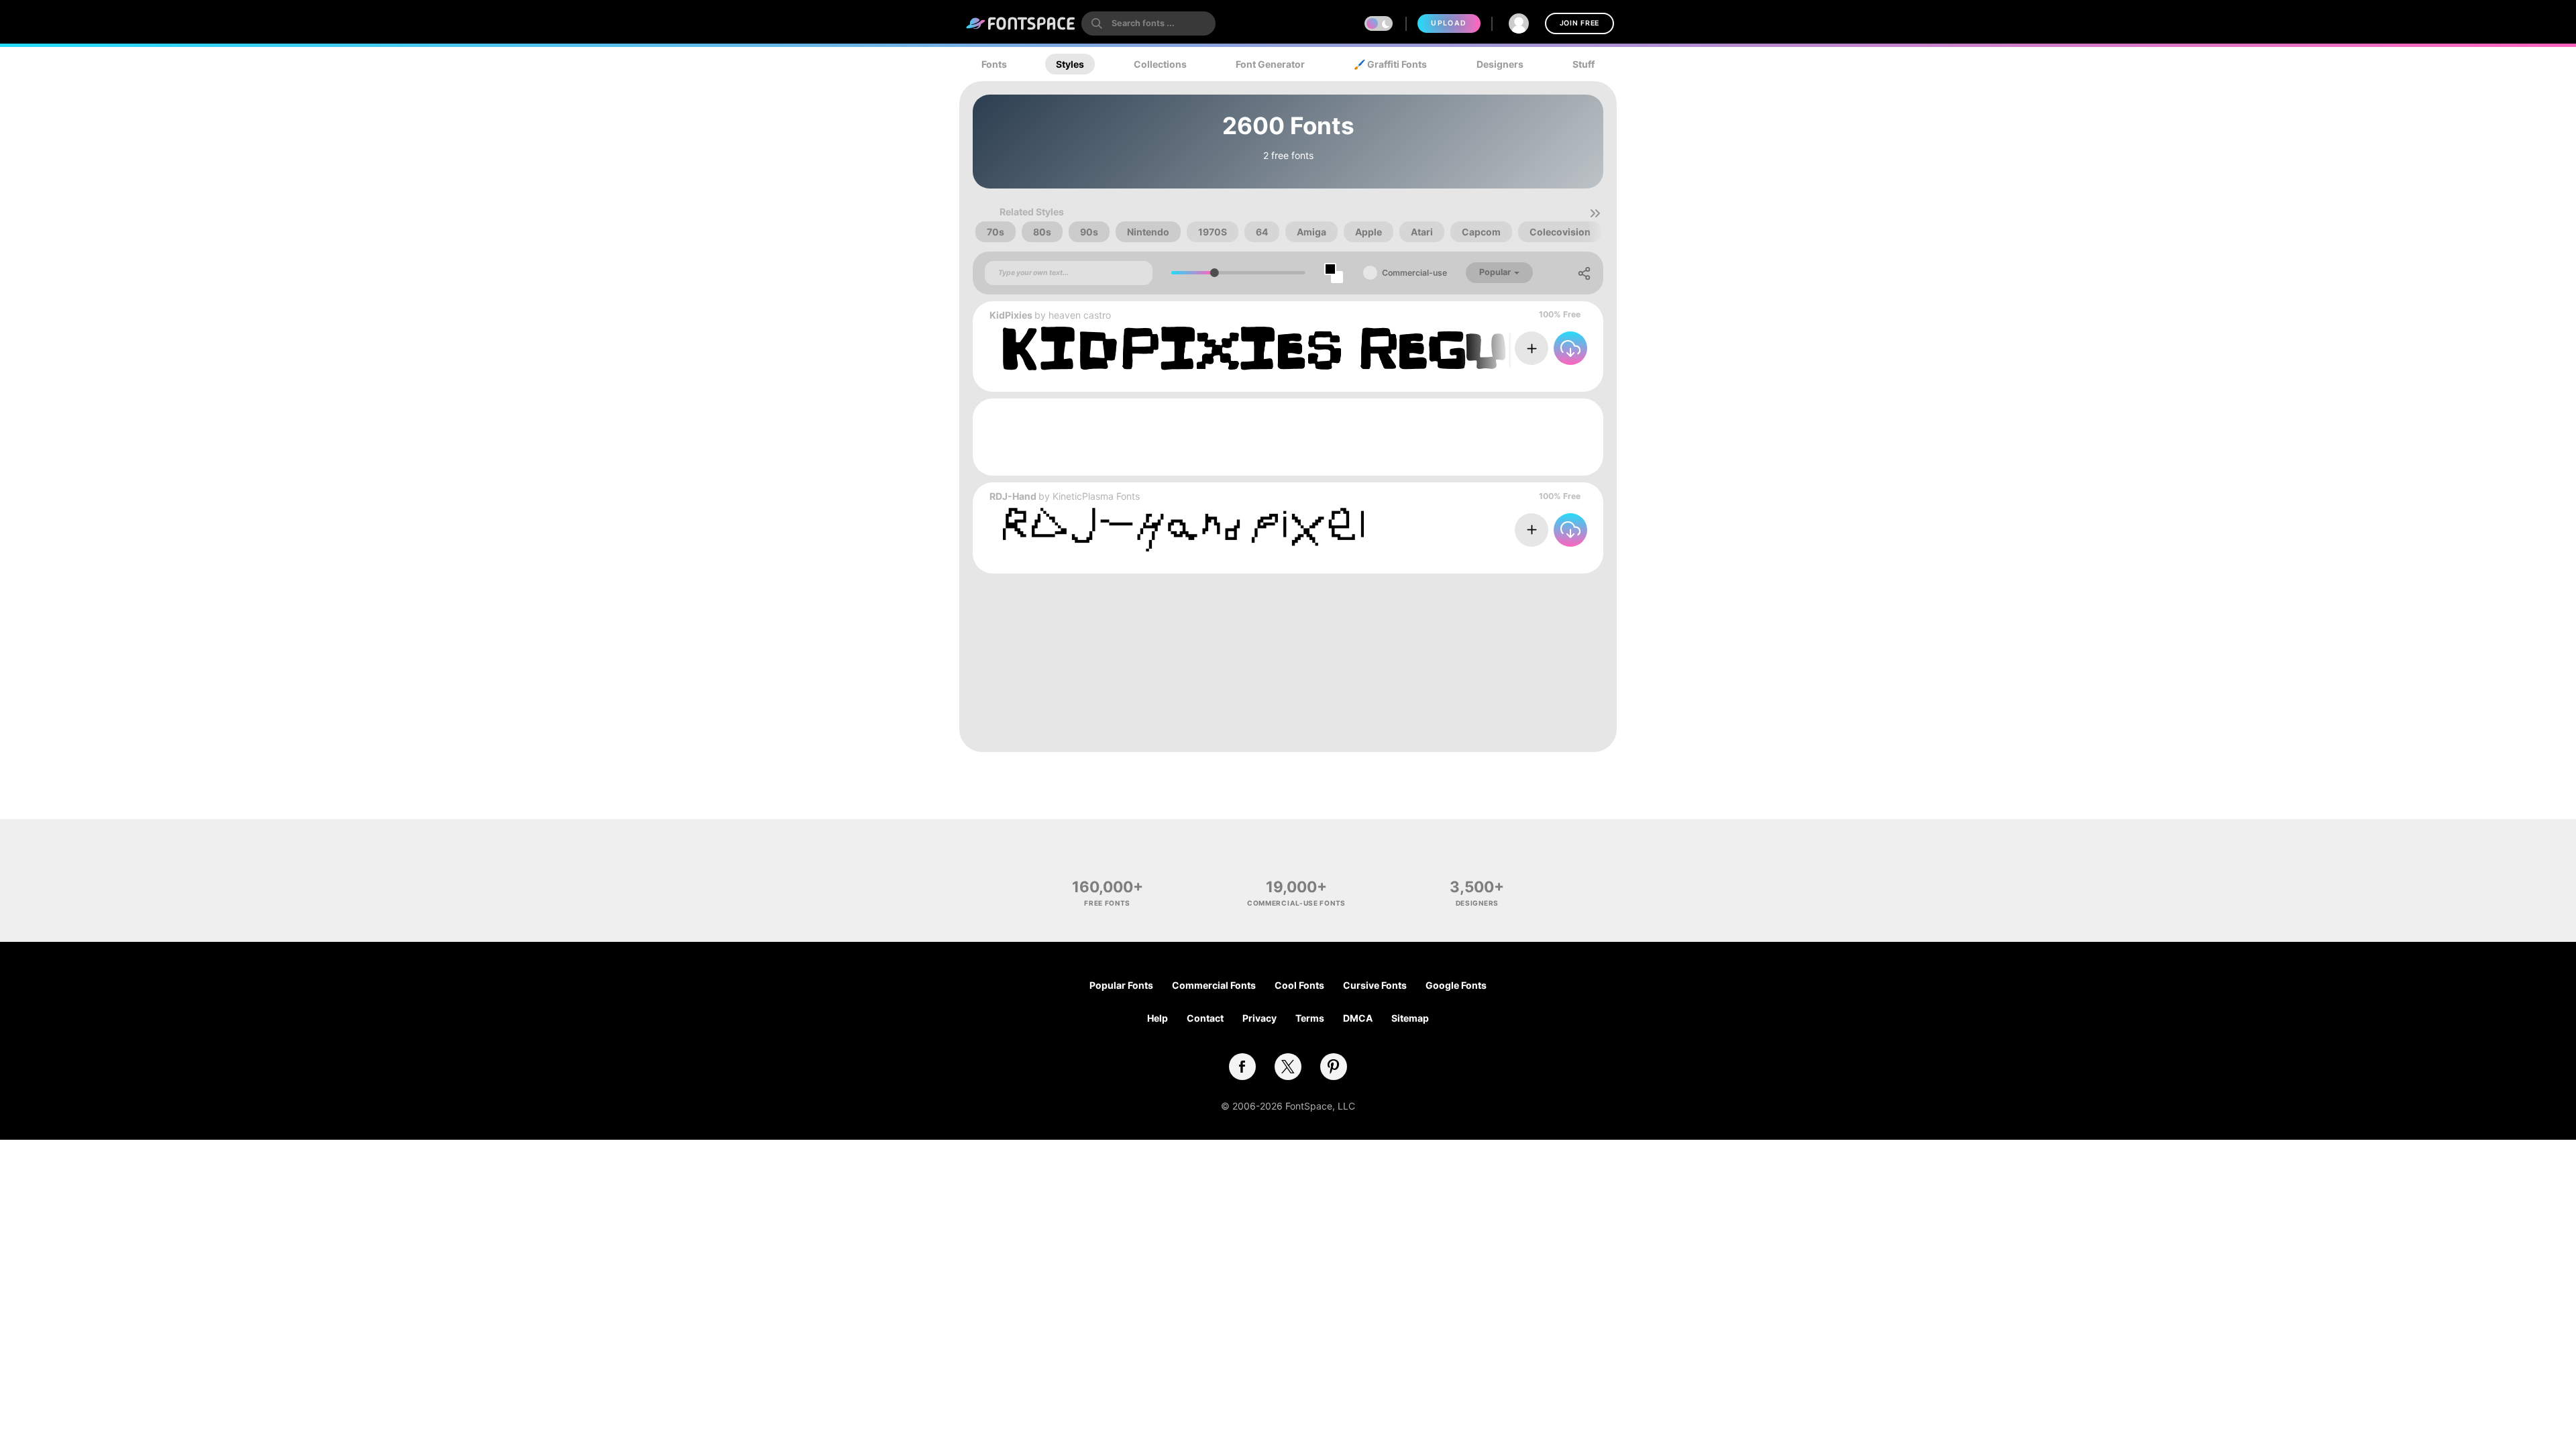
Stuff (1584, 64)
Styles (1070, 64)
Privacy (1259, 1018)
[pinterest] (1334, 1067)
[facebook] (1242, 1067)
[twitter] (1288, 1067)
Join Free (1579, 23)
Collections (1160, 64)
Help (1158, 1018)
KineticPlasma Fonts (1096, 496)
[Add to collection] (1532, 348)
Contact (1205, 1018)
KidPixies (1011, 315)
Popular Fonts (1121, 985)
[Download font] (1570, 348)
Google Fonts (1456, 985)
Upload (1449, 23)
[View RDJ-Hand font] (1183, 530)
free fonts (1107, 903)
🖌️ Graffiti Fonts (1390, 64)
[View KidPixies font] (1311, 348)
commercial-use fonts (1296, 903)
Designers (1500, 64)
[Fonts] (1021, 23)
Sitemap (1410, 1018)
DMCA (1358, 1018)
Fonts (994, 64)
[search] (1148, 23)
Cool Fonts (1299, 985)
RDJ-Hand (1013, 496)
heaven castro (1080, 315)
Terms (1310, 1018)
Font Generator (1270, 64)
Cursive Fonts (1375, 985)
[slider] (1215, 273)
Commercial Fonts (1214, 985)
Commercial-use (1414, 273)
